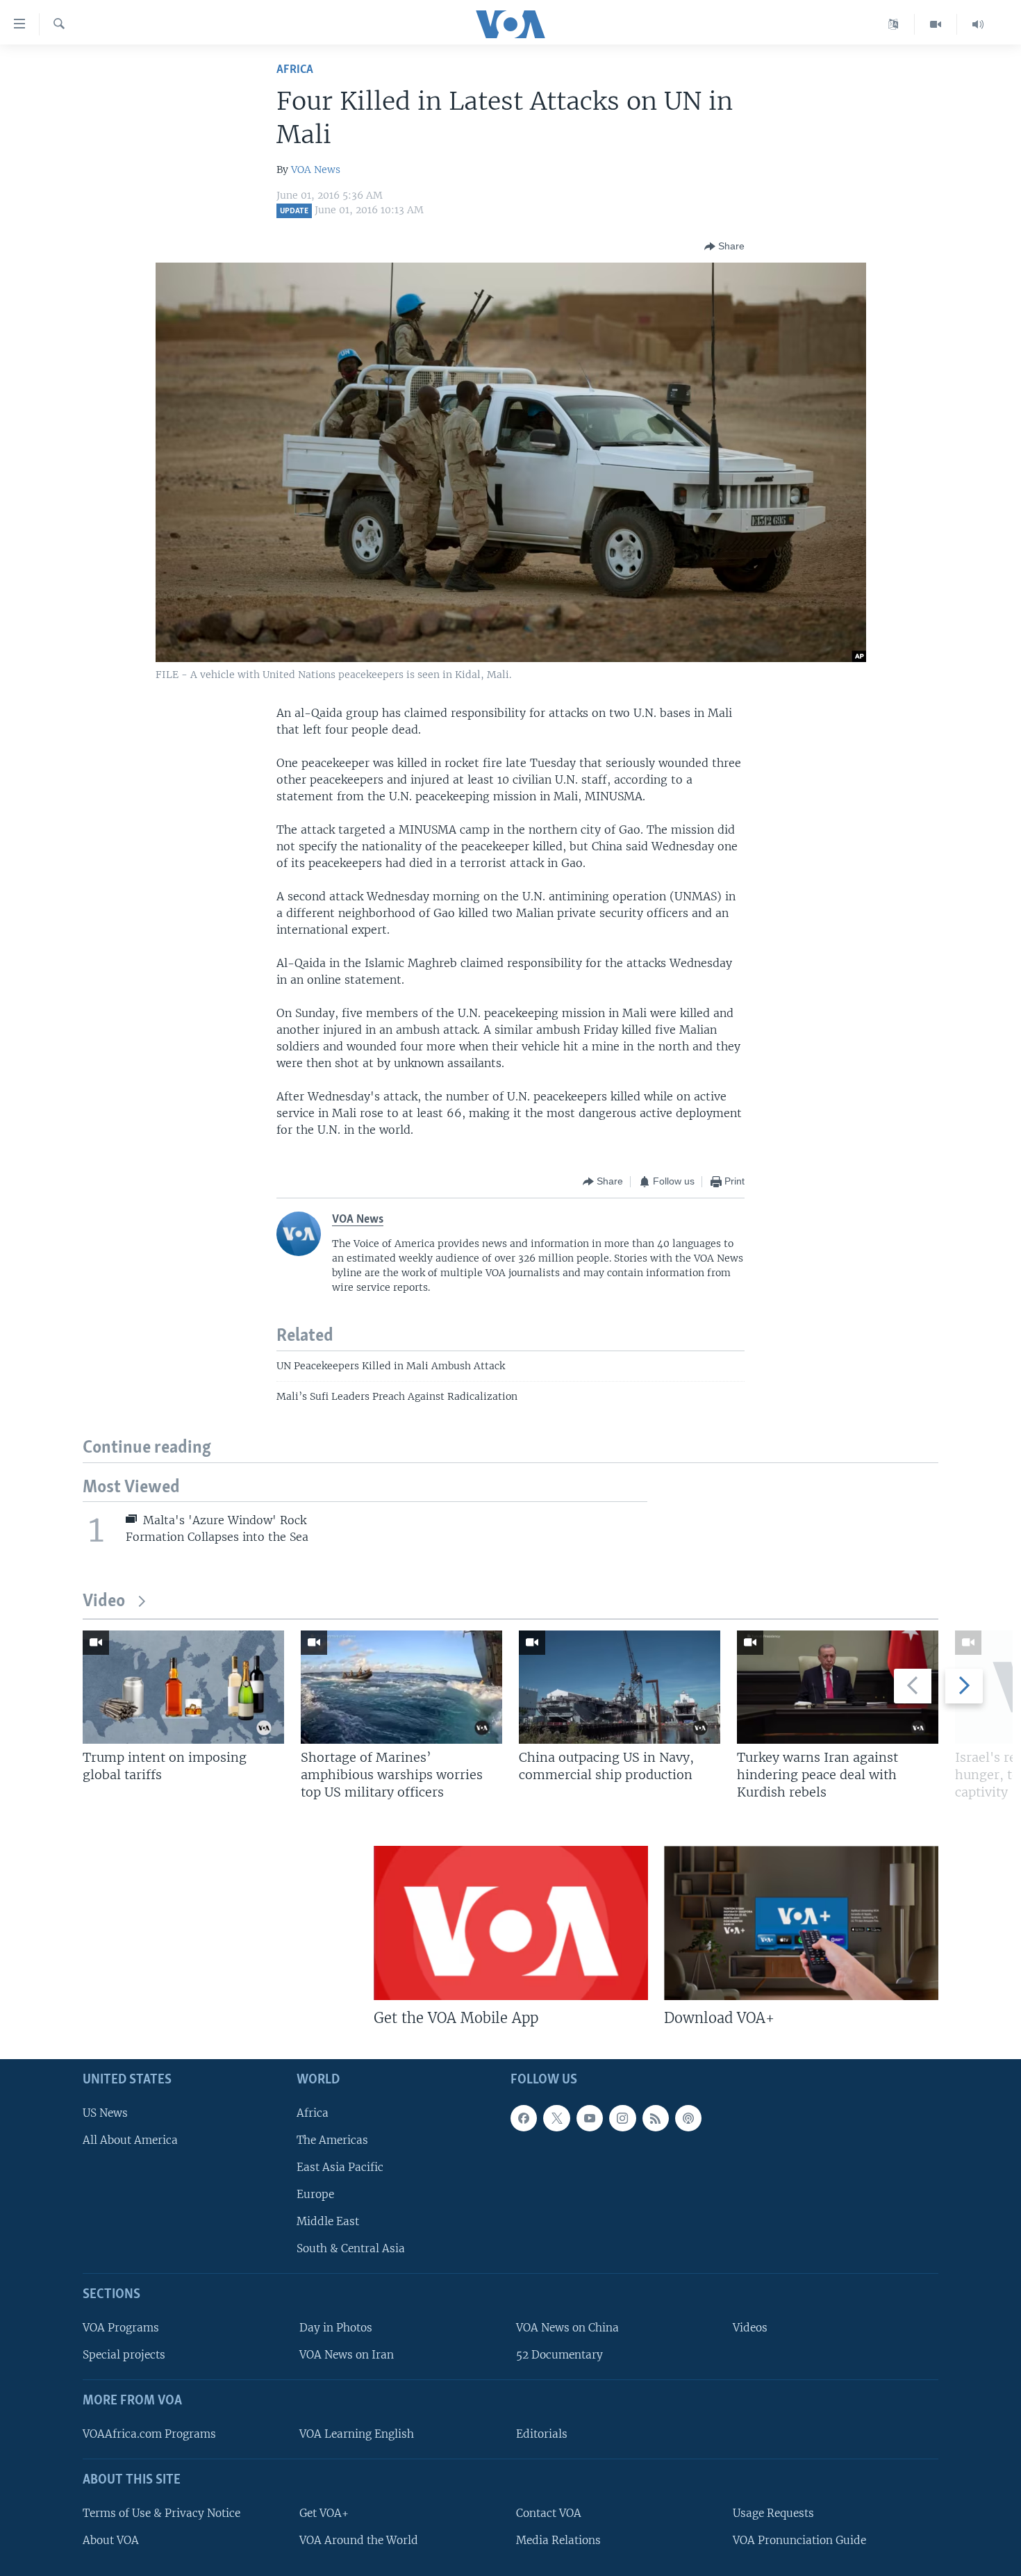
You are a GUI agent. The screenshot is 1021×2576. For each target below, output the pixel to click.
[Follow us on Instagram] (622, 2117)
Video (104, 1602)
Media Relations (558, 2540)
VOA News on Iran (347, 2355)
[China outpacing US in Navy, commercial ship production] (620, 1687)
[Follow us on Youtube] (590, 2117)
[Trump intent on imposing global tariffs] (183, 1687)
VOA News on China (567, 2328)
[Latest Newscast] (978, 24)
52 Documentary (559, 2355)
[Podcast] (688, 2117)
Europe (315, 2194)
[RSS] (656, 2117)
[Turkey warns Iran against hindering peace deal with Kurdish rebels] (838, 1687)
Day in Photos (336, 2328)
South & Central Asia (351, 2248)
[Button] (724, 247)
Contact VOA (549, 2512)
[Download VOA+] (801, 1923)
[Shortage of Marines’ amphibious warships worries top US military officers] (401, 1687)
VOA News (316, 170)
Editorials (542, 2434)
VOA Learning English (357, 2434)
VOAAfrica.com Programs (149, 2434)
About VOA (111, 2540)
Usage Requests (773, 2512)
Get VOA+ (324, 2512)
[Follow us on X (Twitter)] (556, 2117)
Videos (750, 2328)
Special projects (124, 2355)
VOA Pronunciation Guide (799, 2540)
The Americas (332, 2140)
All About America (130, 2140)
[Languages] (894, 24)
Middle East (328, 2221)
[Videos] (936, 24)
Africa (295, 70)
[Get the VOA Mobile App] (511, 1923)
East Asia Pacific (340, 2167)
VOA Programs (121, 2328)
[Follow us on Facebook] (524, 2117)
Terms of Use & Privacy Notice (161, 2512)
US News (105, 2112)
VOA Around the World (359, 2540)
